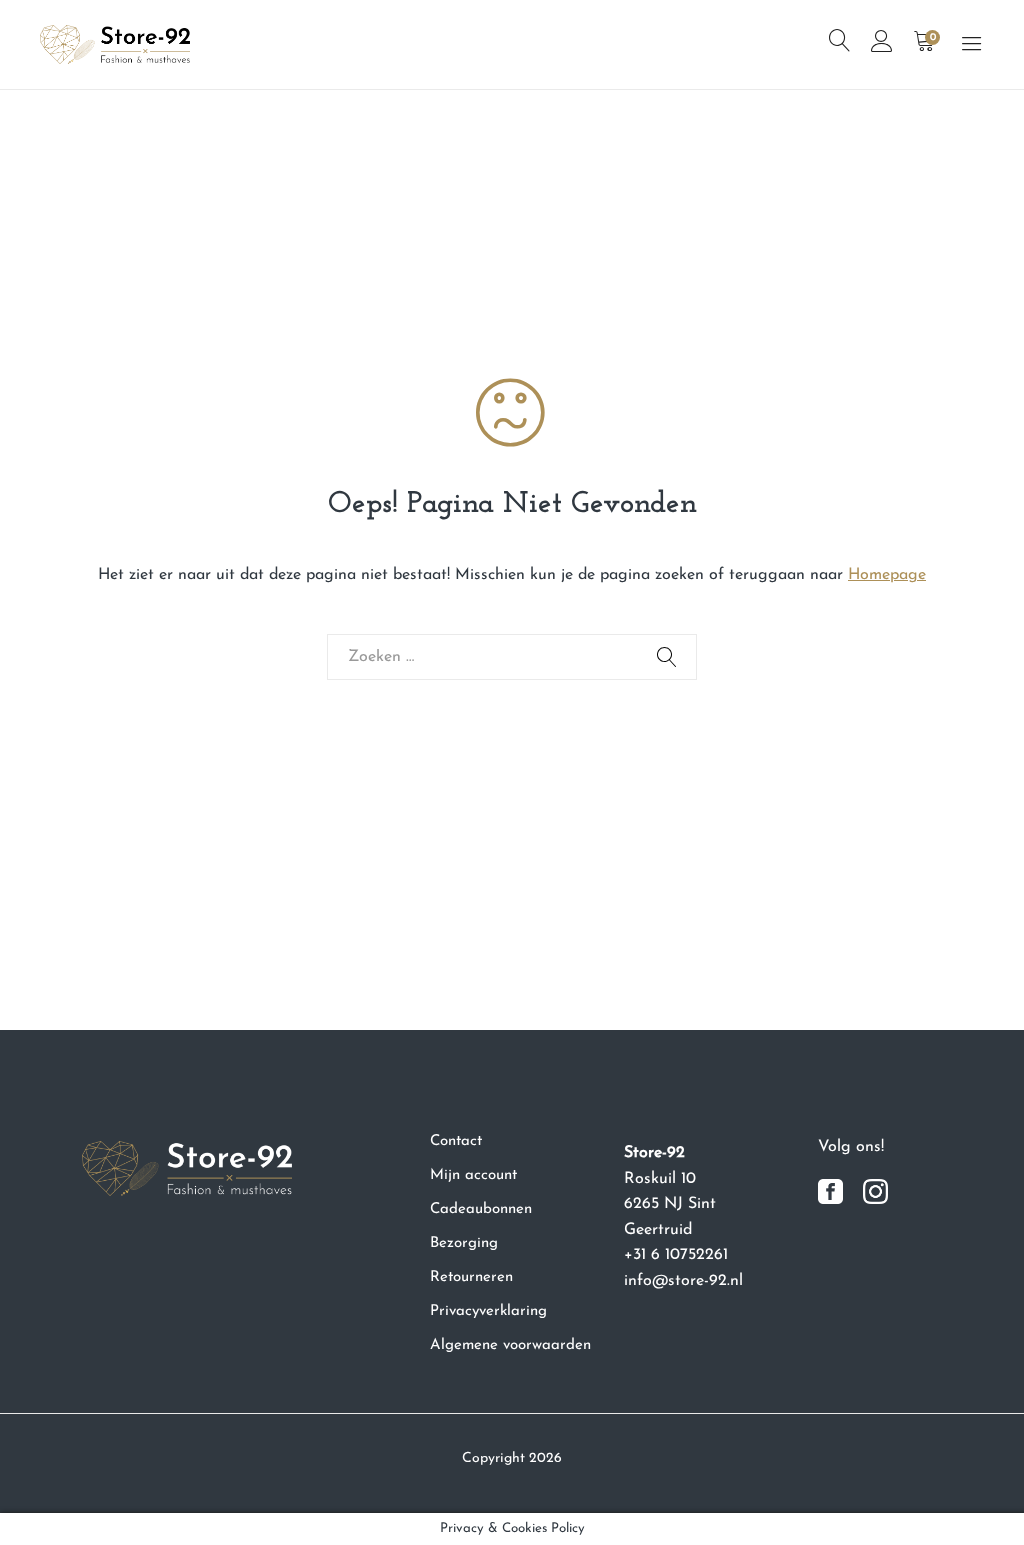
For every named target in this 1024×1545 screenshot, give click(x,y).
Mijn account (473, 1175)
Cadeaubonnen (481, 1209)
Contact (456, 1141)
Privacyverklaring (488, 1311)
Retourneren (471, 1277)
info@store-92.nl (683, 1281)
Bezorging (464, 1243)
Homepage (887, 575)
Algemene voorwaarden (510, 1345)
